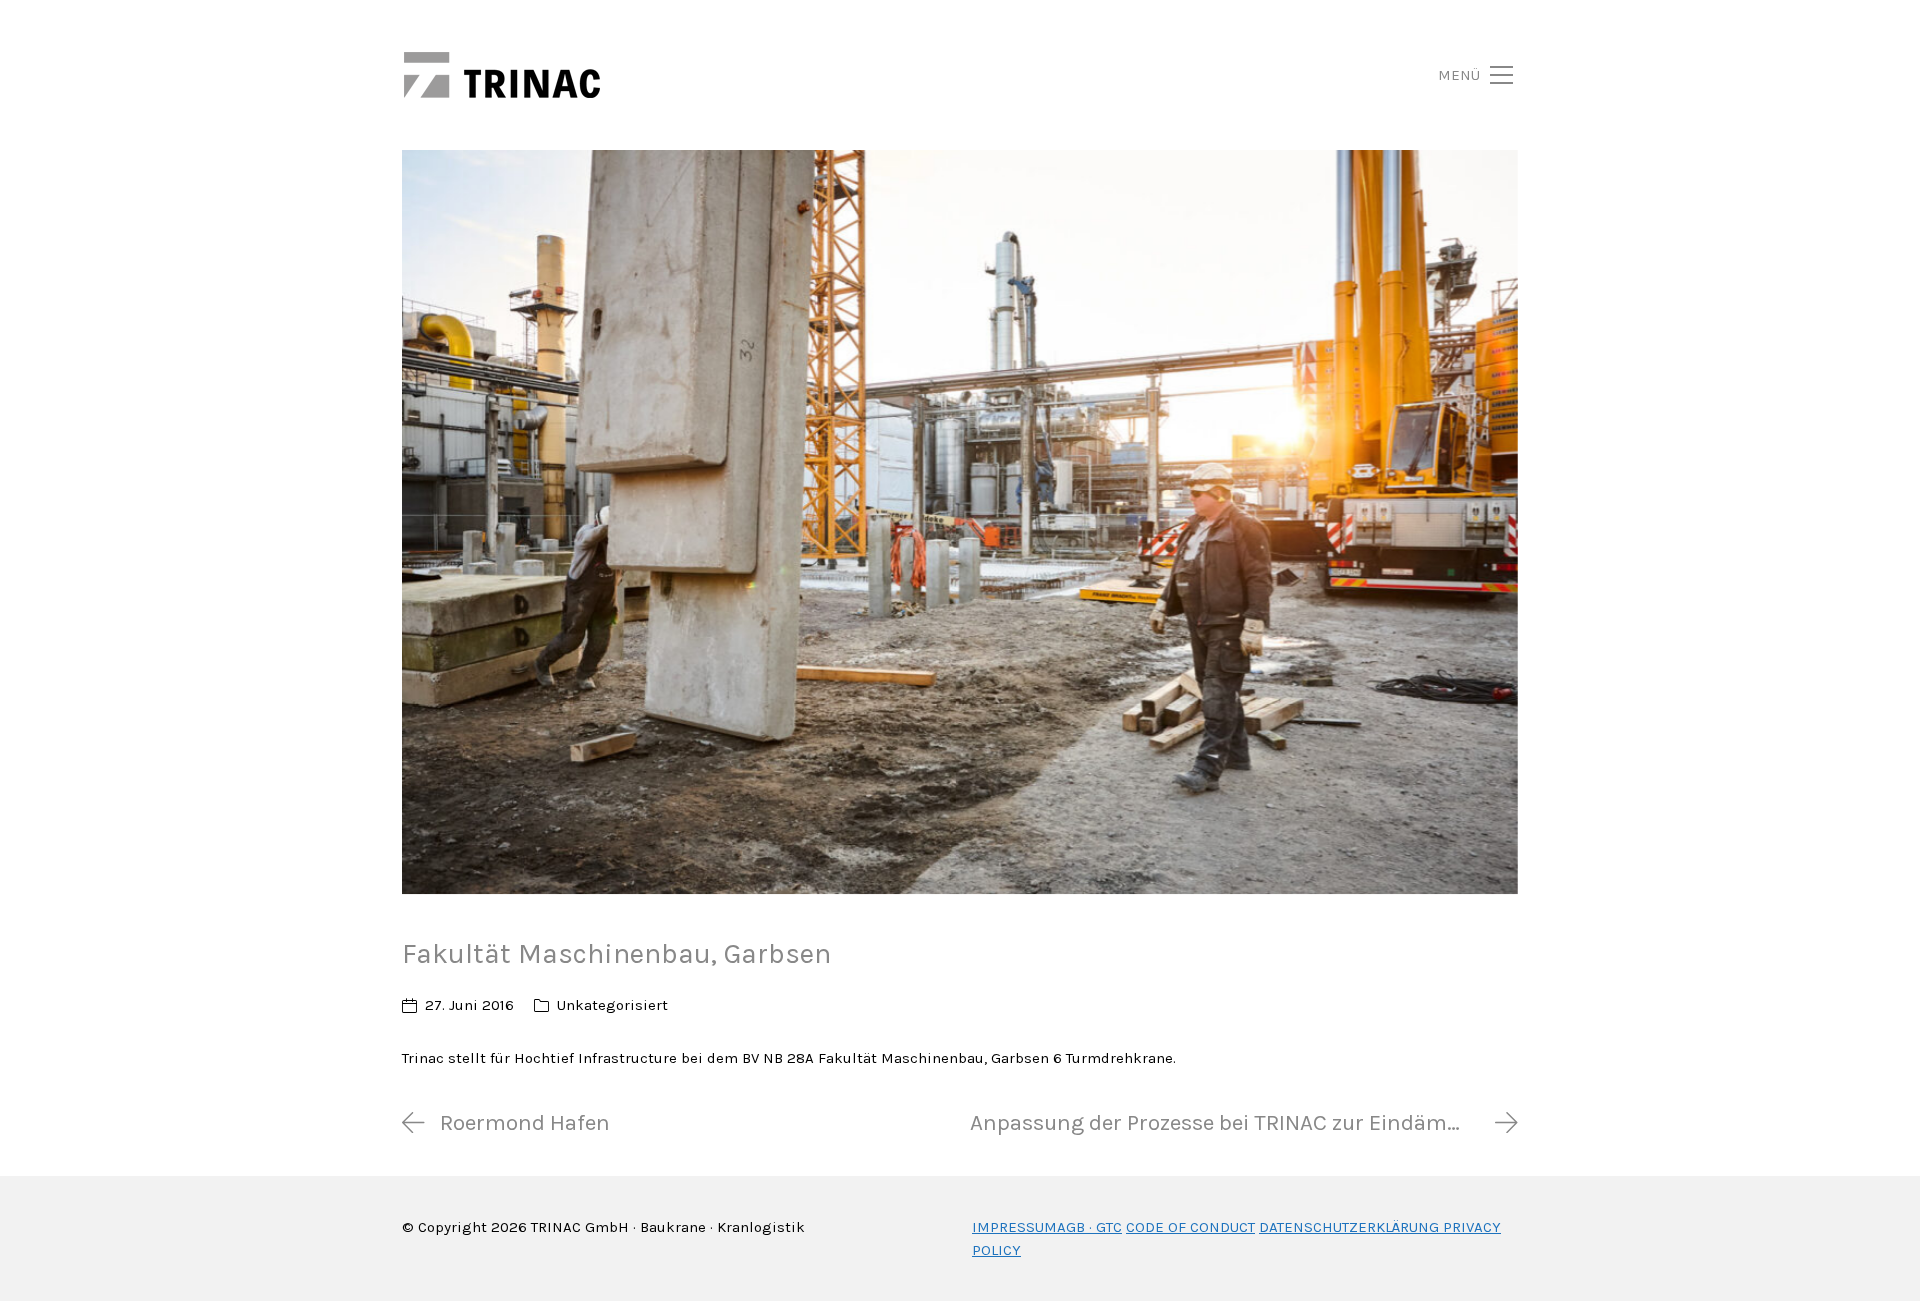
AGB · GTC (1089, 1227)
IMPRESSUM (1014, 1227)
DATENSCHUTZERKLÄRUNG (1349, 1227)
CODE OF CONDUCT (1190, 1227)
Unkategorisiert (612, 1005)
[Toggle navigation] (1452, 75)
